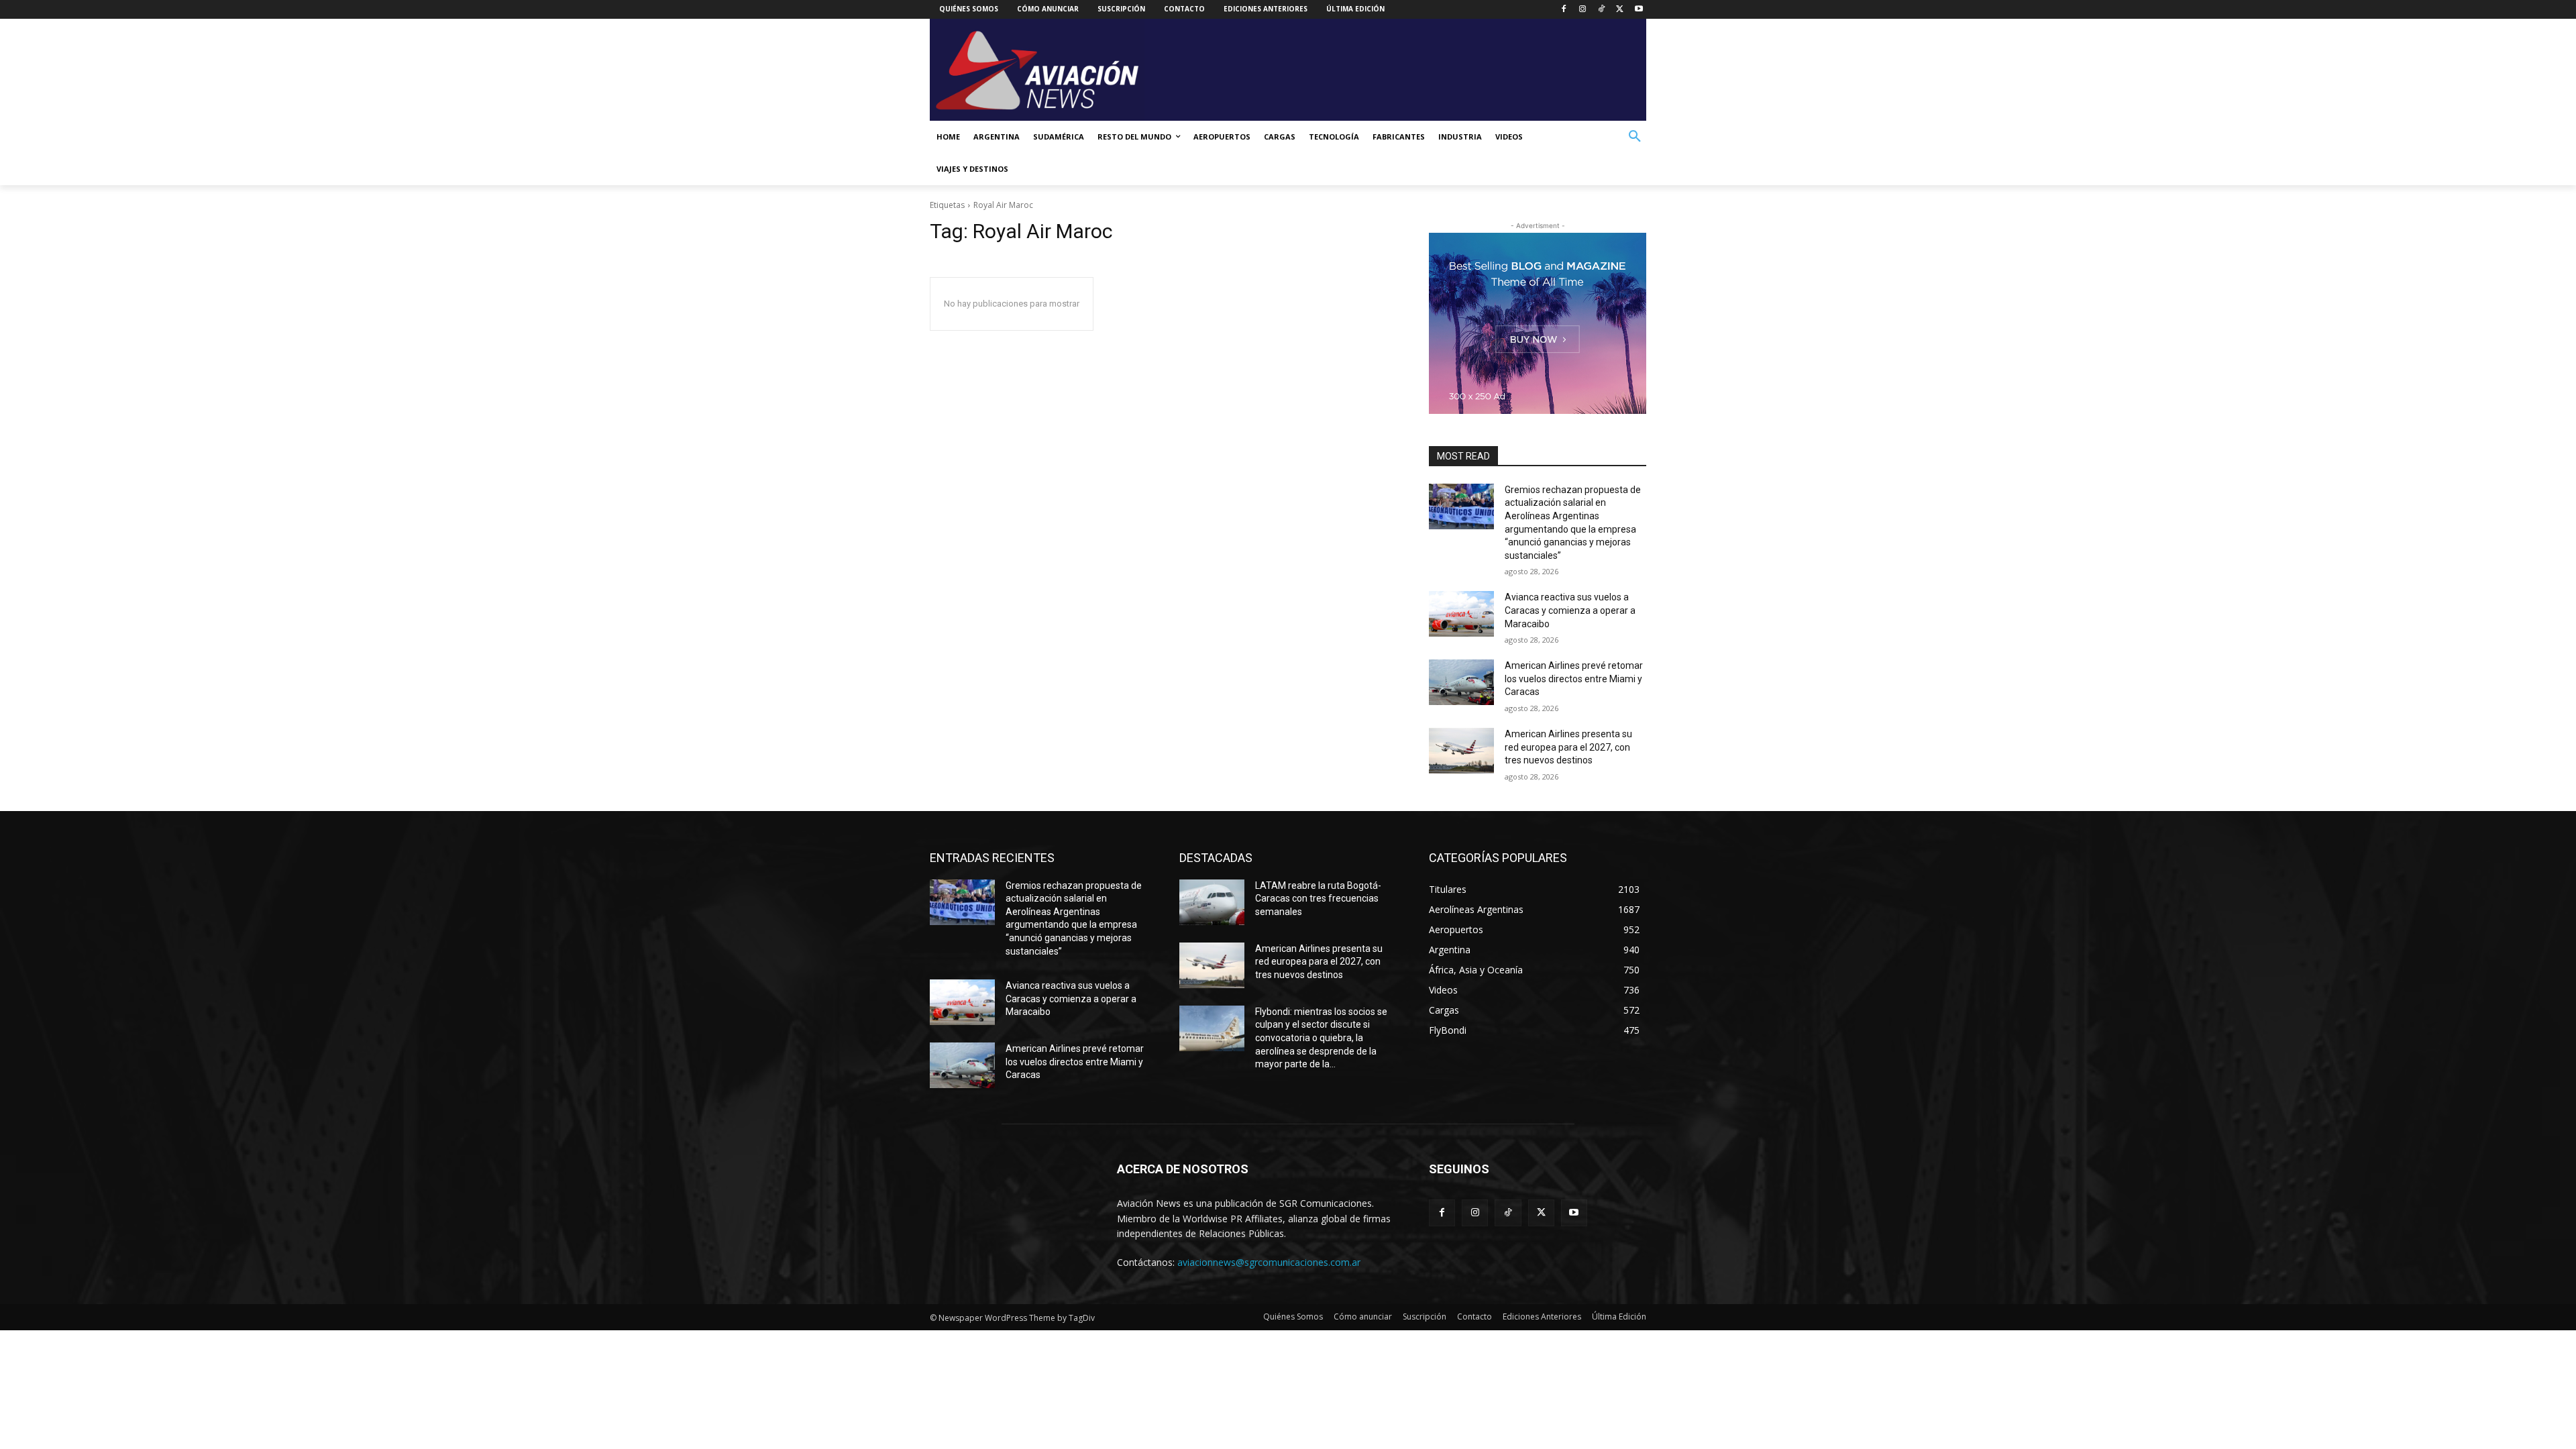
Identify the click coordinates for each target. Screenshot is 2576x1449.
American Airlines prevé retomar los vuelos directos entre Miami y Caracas (1574, 679)
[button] (1635, 137)
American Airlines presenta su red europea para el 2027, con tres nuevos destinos (1568, 747)
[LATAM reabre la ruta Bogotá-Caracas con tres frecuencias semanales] (1212, 902)
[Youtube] (1639, 10)
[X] (1620, 10)
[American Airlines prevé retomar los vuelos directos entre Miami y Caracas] (1461, 682)
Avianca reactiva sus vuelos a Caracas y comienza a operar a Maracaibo (1570, 610)
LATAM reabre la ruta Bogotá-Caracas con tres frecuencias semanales (1318, 899)
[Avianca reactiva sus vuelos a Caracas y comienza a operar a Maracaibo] (1461, 614)
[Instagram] (1583, 10)
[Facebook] (1564, 10)
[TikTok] (1602, 10)
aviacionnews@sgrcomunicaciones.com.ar (1269, 1262)
